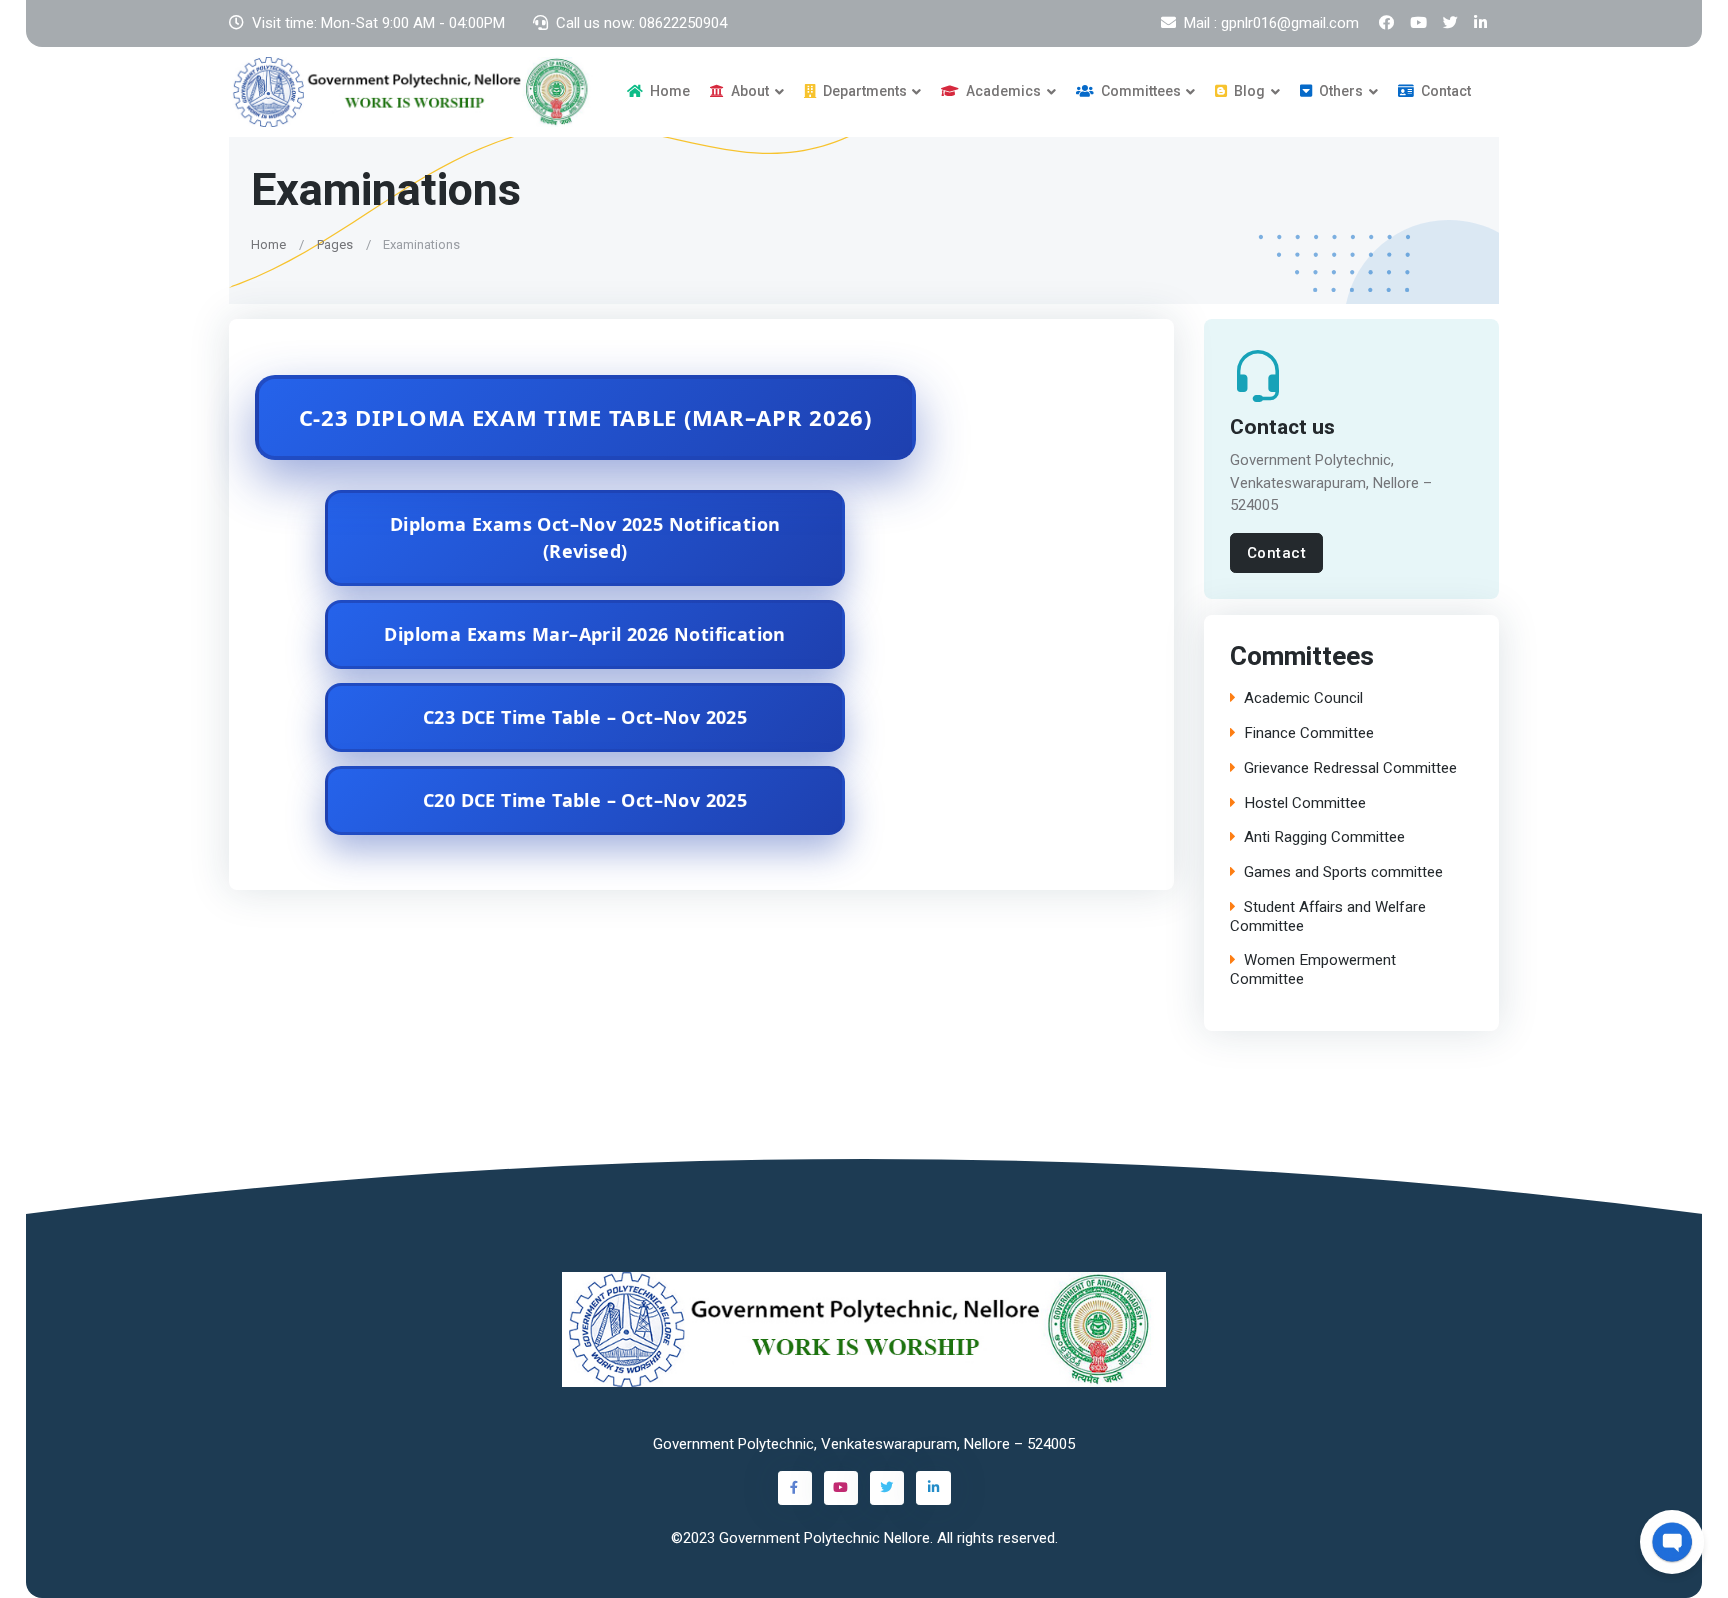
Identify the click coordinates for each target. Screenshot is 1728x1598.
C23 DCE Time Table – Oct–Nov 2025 (585, 717)
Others (1339, 91)
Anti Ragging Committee (1324, 837)
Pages (335, 243)
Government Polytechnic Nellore (824, 1538)
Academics (1002, 91)
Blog (1248, 91)
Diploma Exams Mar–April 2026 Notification (584, 634)
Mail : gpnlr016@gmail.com (1271, 23)
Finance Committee (1309, 733)
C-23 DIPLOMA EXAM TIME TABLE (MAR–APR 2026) (585, 417)
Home (668, 91)
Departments (863, 91)
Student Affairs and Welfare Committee (1328, 917)
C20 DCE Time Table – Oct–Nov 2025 (585, 800)
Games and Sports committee (1343, 872)
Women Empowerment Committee (1313, 970)
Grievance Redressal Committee (1350, 768)
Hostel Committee (1305, 803)
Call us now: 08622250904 (641, 23)
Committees (1139, 91)
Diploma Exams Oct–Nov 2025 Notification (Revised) (585, 537)
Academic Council (1303, 698)
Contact (1444, 91)
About (748, 91)
